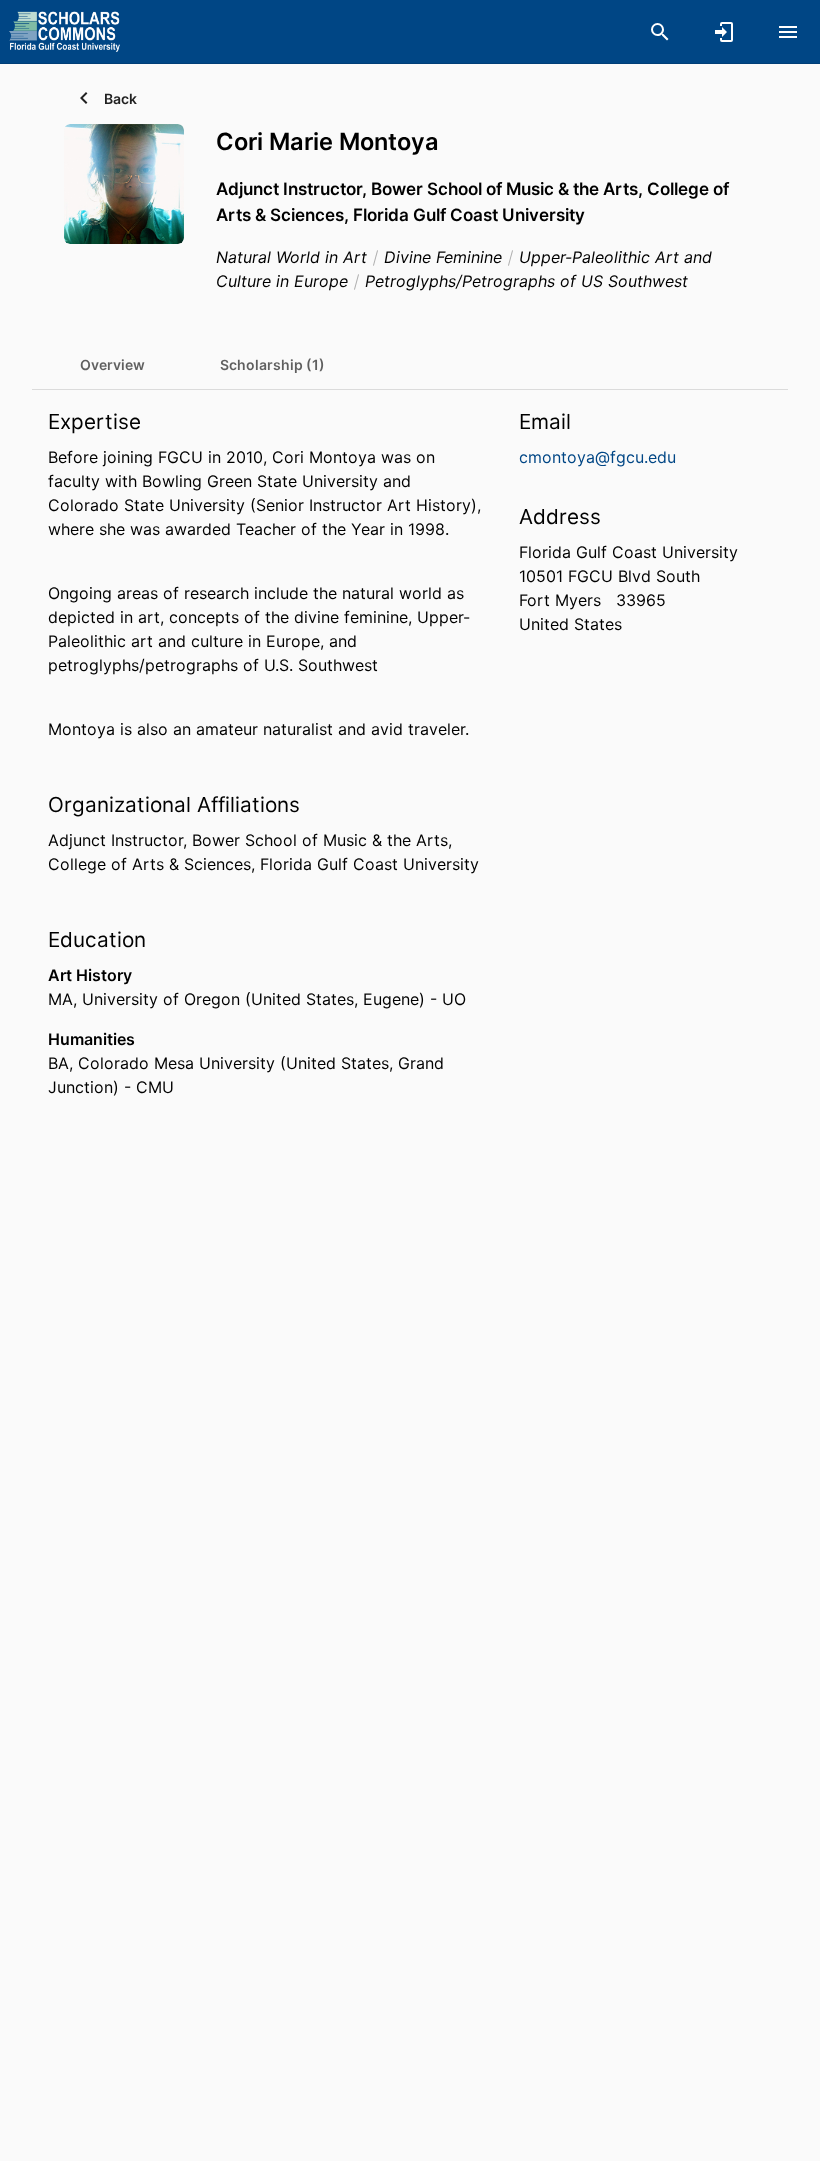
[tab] (112, 365)
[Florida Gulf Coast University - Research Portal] (64, 31)
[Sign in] (724, 32)
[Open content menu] (788, 32)
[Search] (660, 32)
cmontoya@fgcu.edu (597, 457)
